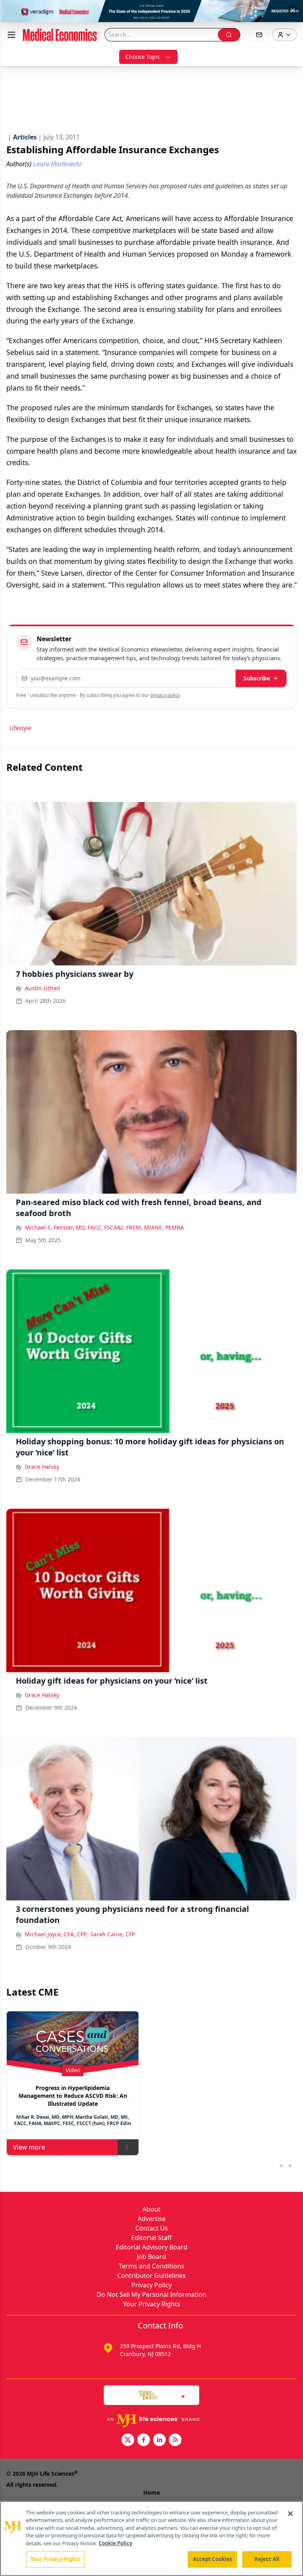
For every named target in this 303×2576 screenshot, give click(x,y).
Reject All (267, 2559)
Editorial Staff (151, 2238)
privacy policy (165, 695)
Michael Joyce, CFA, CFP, (56, 1934)
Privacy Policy (151, 2285)
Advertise (152, 2219)
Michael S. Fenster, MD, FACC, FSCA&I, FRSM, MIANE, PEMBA (104, 1227)
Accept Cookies (213, 2559)
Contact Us (152, 2228)
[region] (151, 2538)
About (151, 2209)
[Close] (290, 2514)
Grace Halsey (42, 1467)
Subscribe (257, 678)
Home (151, 2492)
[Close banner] (293, 10)
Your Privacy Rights (152, 2304)
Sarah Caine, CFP (113, 1934)
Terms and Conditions (151, 2266)
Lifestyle (20, 728)
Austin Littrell (43, 988)
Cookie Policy (115, 2543)
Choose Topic (143, 57)
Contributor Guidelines (151, 2276)
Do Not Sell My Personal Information (151, 2294)
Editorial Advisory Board (151, 2247)
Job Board (151, 2257)
